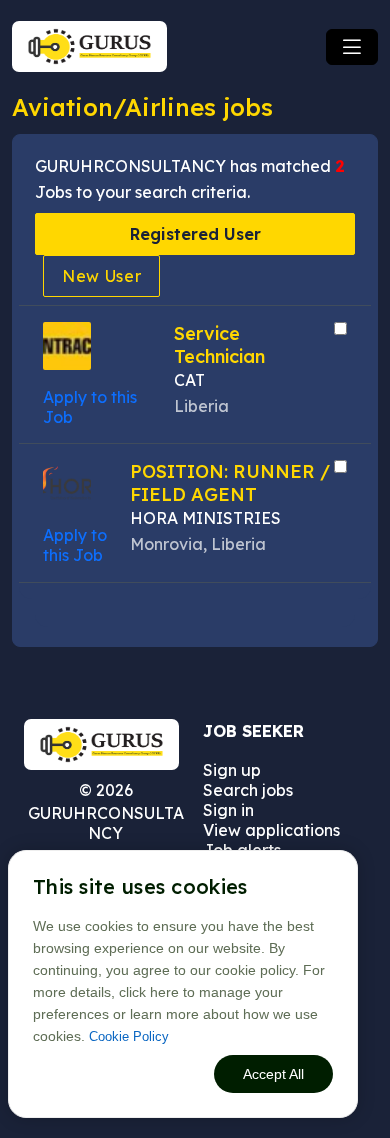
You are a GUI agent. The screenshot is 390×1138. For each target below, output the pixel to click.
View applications (271, 830)
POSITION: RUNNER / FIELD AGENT (230, 483)
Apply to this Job (75, 545)
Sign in (228, 810)
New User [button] (102, 276)
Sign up (232, 770)
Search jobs (248, 790)
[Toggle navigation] (352, 47)
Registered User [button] (195, 234)
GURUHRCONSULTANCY (106, 823)
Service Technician (219, 345)
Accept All (273, 1074)
